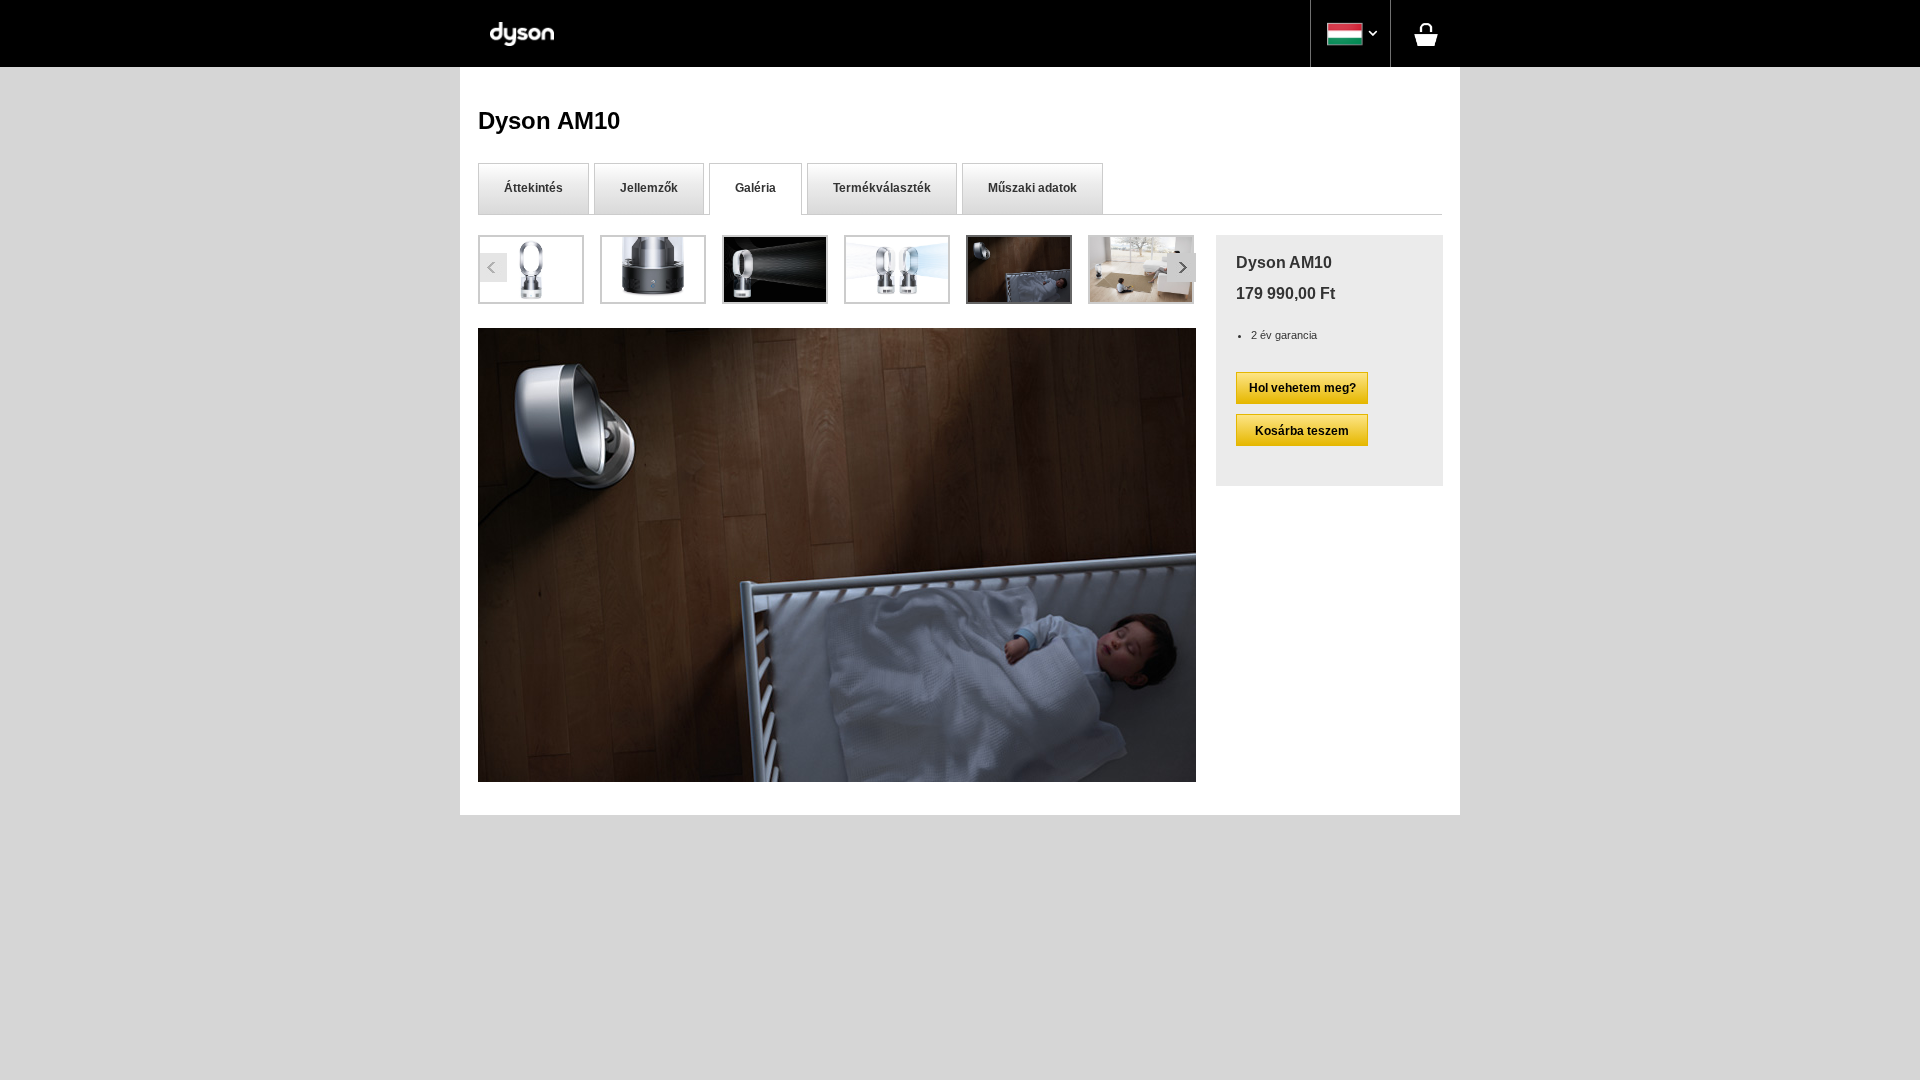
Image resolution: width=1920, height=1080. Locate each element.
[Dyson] (521, 33)
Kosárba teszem (1302, 431)
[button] (1350, 34)
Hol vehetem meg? (1302, 388)
